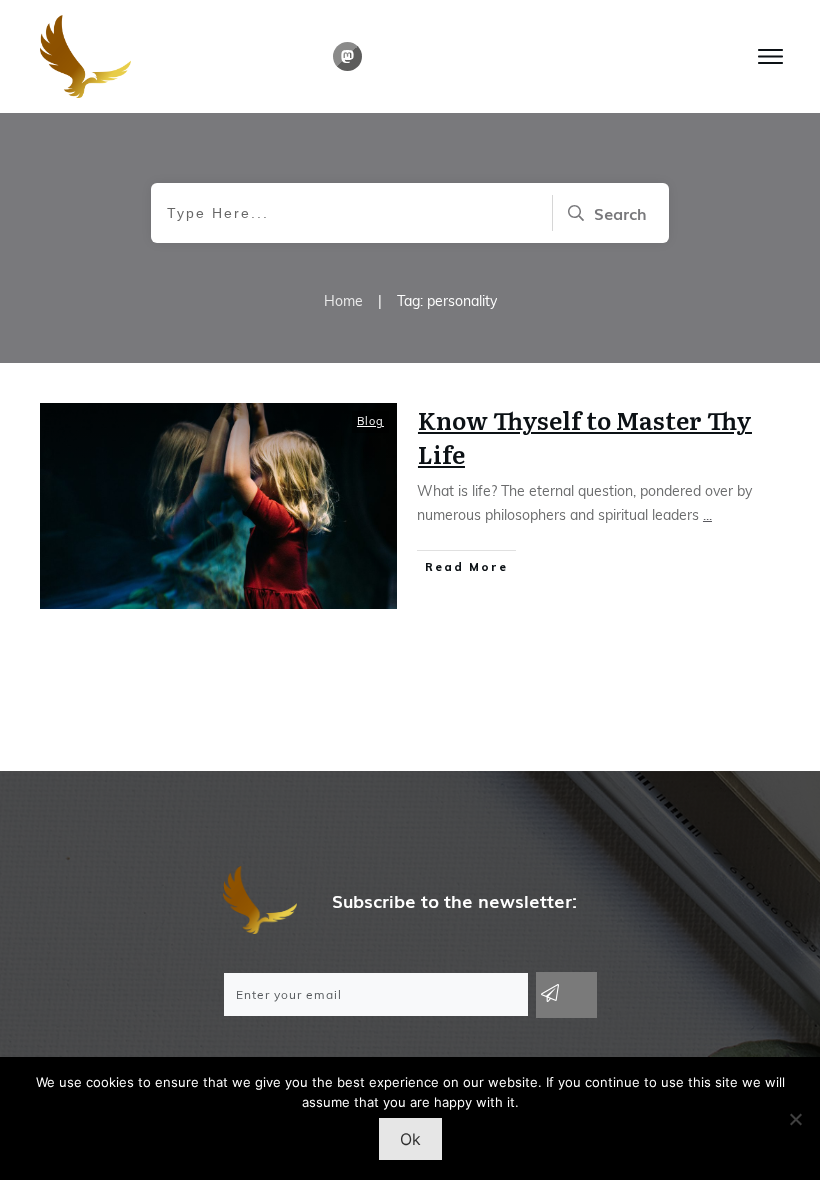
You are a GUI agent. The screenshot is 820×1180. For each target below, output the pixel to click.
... (707, 515)
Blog (370, 421)
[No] (795, 1119)
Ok (410, 1139)
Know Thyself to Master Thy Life (585, 436)
